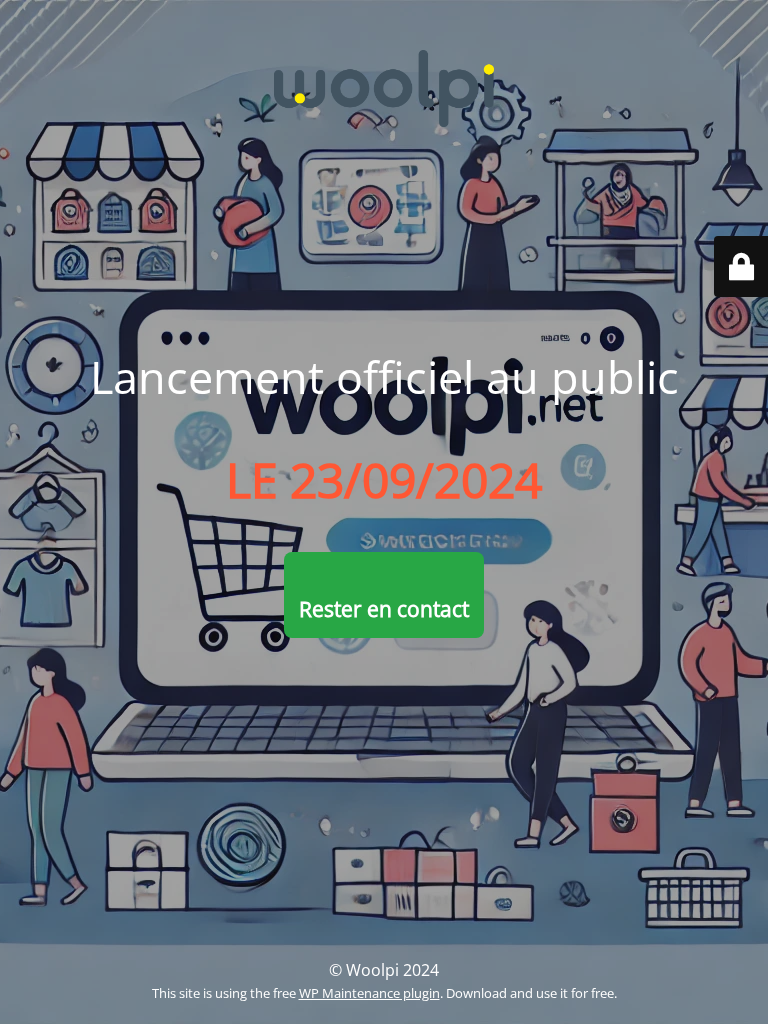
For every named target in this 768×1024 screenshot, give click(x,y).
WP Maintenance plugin (369, 993)
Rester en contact (384, 609)
